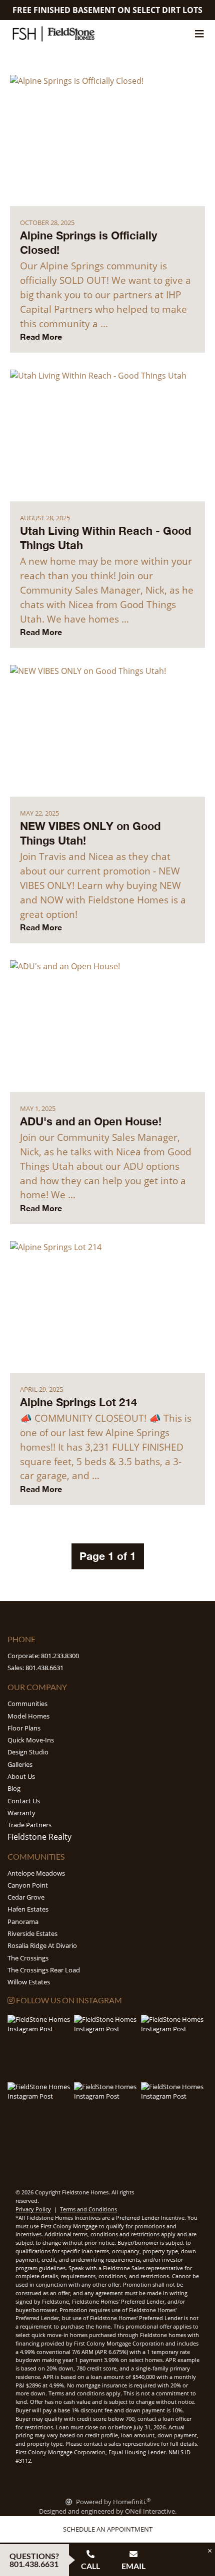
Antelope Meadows (36, 1873)
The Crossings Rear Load (44, 1970)
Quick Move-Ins (31, 1740)
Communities (27, 1704)
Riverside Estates (32, 1933)
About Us (21, 1776)
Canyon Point (28, 1885)
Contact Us (24, 1801)
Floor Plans (24, 1728)
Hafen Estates (28, 1909)
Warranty (21, 1813)
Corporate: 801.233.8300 (43, 1656)
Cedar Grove (26, 1897)
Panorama (23, 1922)
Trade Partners (29, 1825)
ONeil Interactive (150, 2511)
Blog (14, 1788)
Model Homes (28, 1716)
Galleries (20, 1764)
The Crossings (28, 1958)
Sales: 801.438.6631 (35, 1668)
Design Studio (28, 1752)
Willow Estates (29, 1982)
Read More (41, 336)
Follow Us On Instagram (68, 2000)
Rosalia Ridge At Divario (42, 1945)
